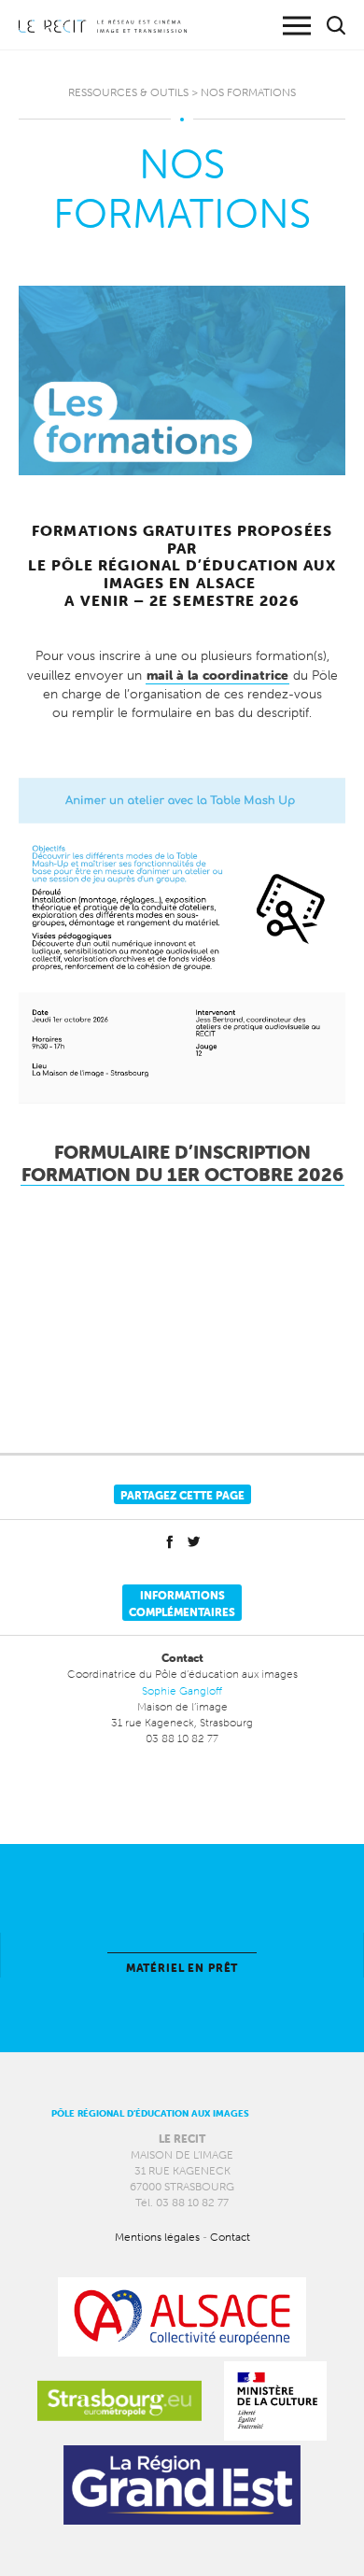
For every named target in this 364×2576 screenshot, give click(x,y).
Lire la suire (182, 1955)
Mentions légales (157, 2237)
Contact (230, 2237)
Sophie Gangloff (182, 1690)
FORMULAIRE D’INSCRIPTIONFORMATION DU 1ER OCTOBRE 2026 (182, 1163)
